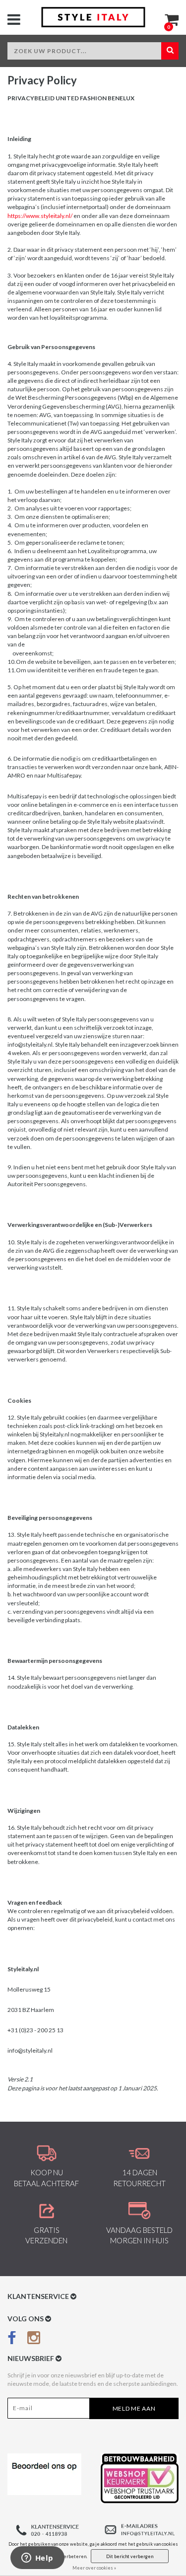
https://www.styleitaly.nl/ (40, 216)
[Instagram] (34, 2340)
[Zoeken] (170, 51)
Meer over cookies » (94, 2568)
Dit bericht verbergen (130, 2556)
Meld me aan (134, 2408)
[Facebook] (12, 2340)
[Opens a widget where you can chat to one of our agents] (37, 2559)
